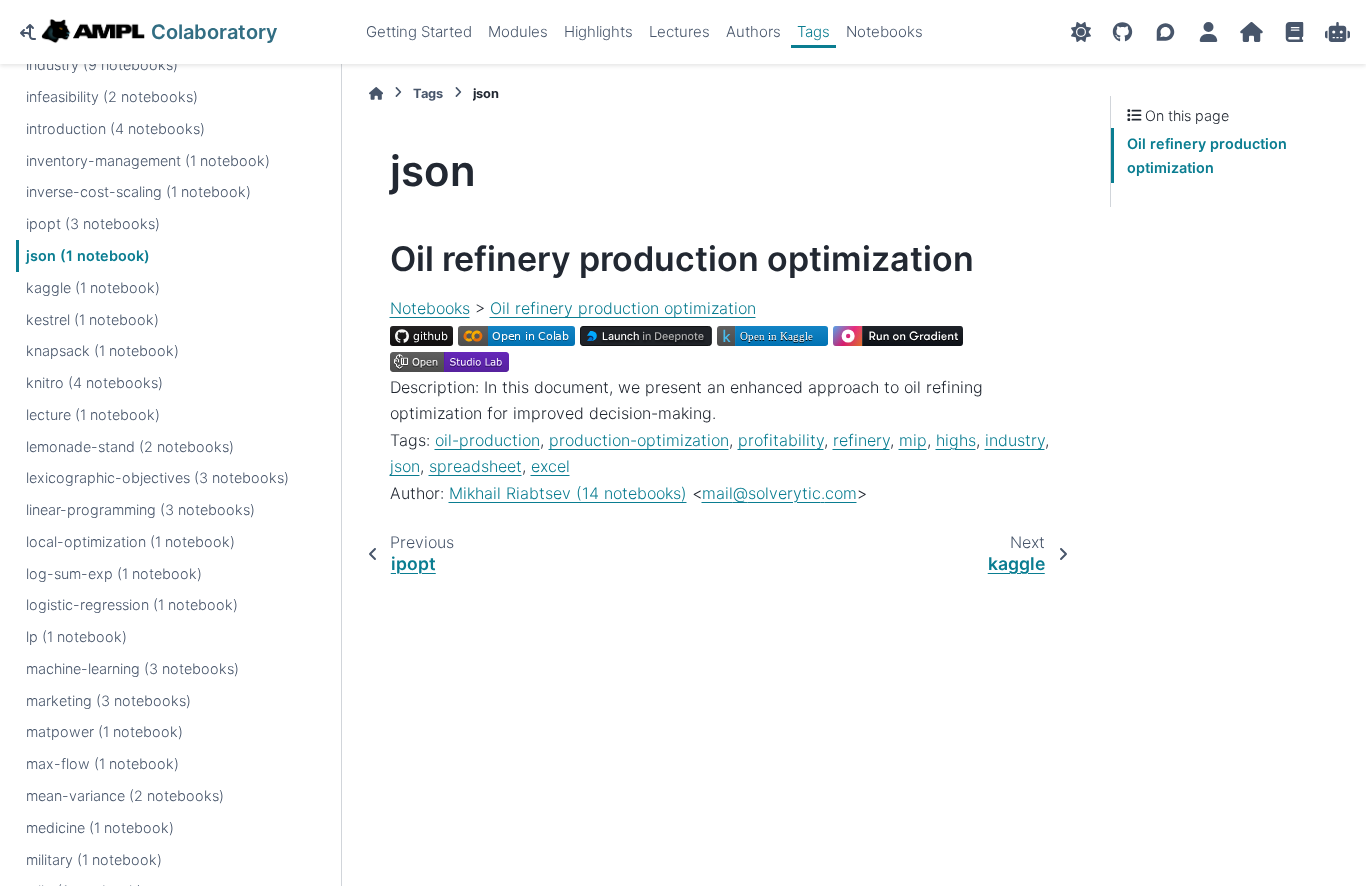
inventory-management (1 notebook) (148, 160)
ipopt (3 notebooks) (93, 223)
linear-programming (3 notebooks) (140, 509)
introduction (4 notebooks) (115, 128)
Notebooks (884, 31)
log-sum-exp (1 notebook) (114, 573)
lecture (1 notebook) (93, 414)
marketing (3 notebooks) (108, 700)
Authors (753, 31)
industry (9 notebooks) (102, 64)
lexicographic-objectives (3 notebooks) (157, 477)
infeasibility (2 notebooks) (112, 96)
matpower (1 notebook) (104, 731)
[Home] (376, 93)
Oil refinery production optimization (623, 308)
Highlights (598, 31)
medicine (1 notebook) (100, 827)
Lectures (679, 31)
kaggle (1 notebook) (93, 287)
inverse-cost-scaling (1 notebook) (138, 191)
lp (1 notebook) (76, 636)
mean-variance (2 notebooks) (125, 795)
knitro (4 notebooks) (94, 382)
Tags (813, 31)
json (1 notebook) (88, 255)
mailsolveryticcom (779, 493)
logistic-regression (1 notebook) (132, 604)
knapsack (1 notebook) (102, 350)
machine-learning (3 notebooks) (132, 668)
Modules (518, 31)
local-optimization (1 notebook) (130, 541)
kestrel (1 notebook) (92, 319)
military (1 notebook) (94, 859)
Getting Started (419, 31)
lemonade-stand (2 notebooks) (130, 446)
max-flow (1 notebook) (102, 763)
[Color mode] (1081, 32)
